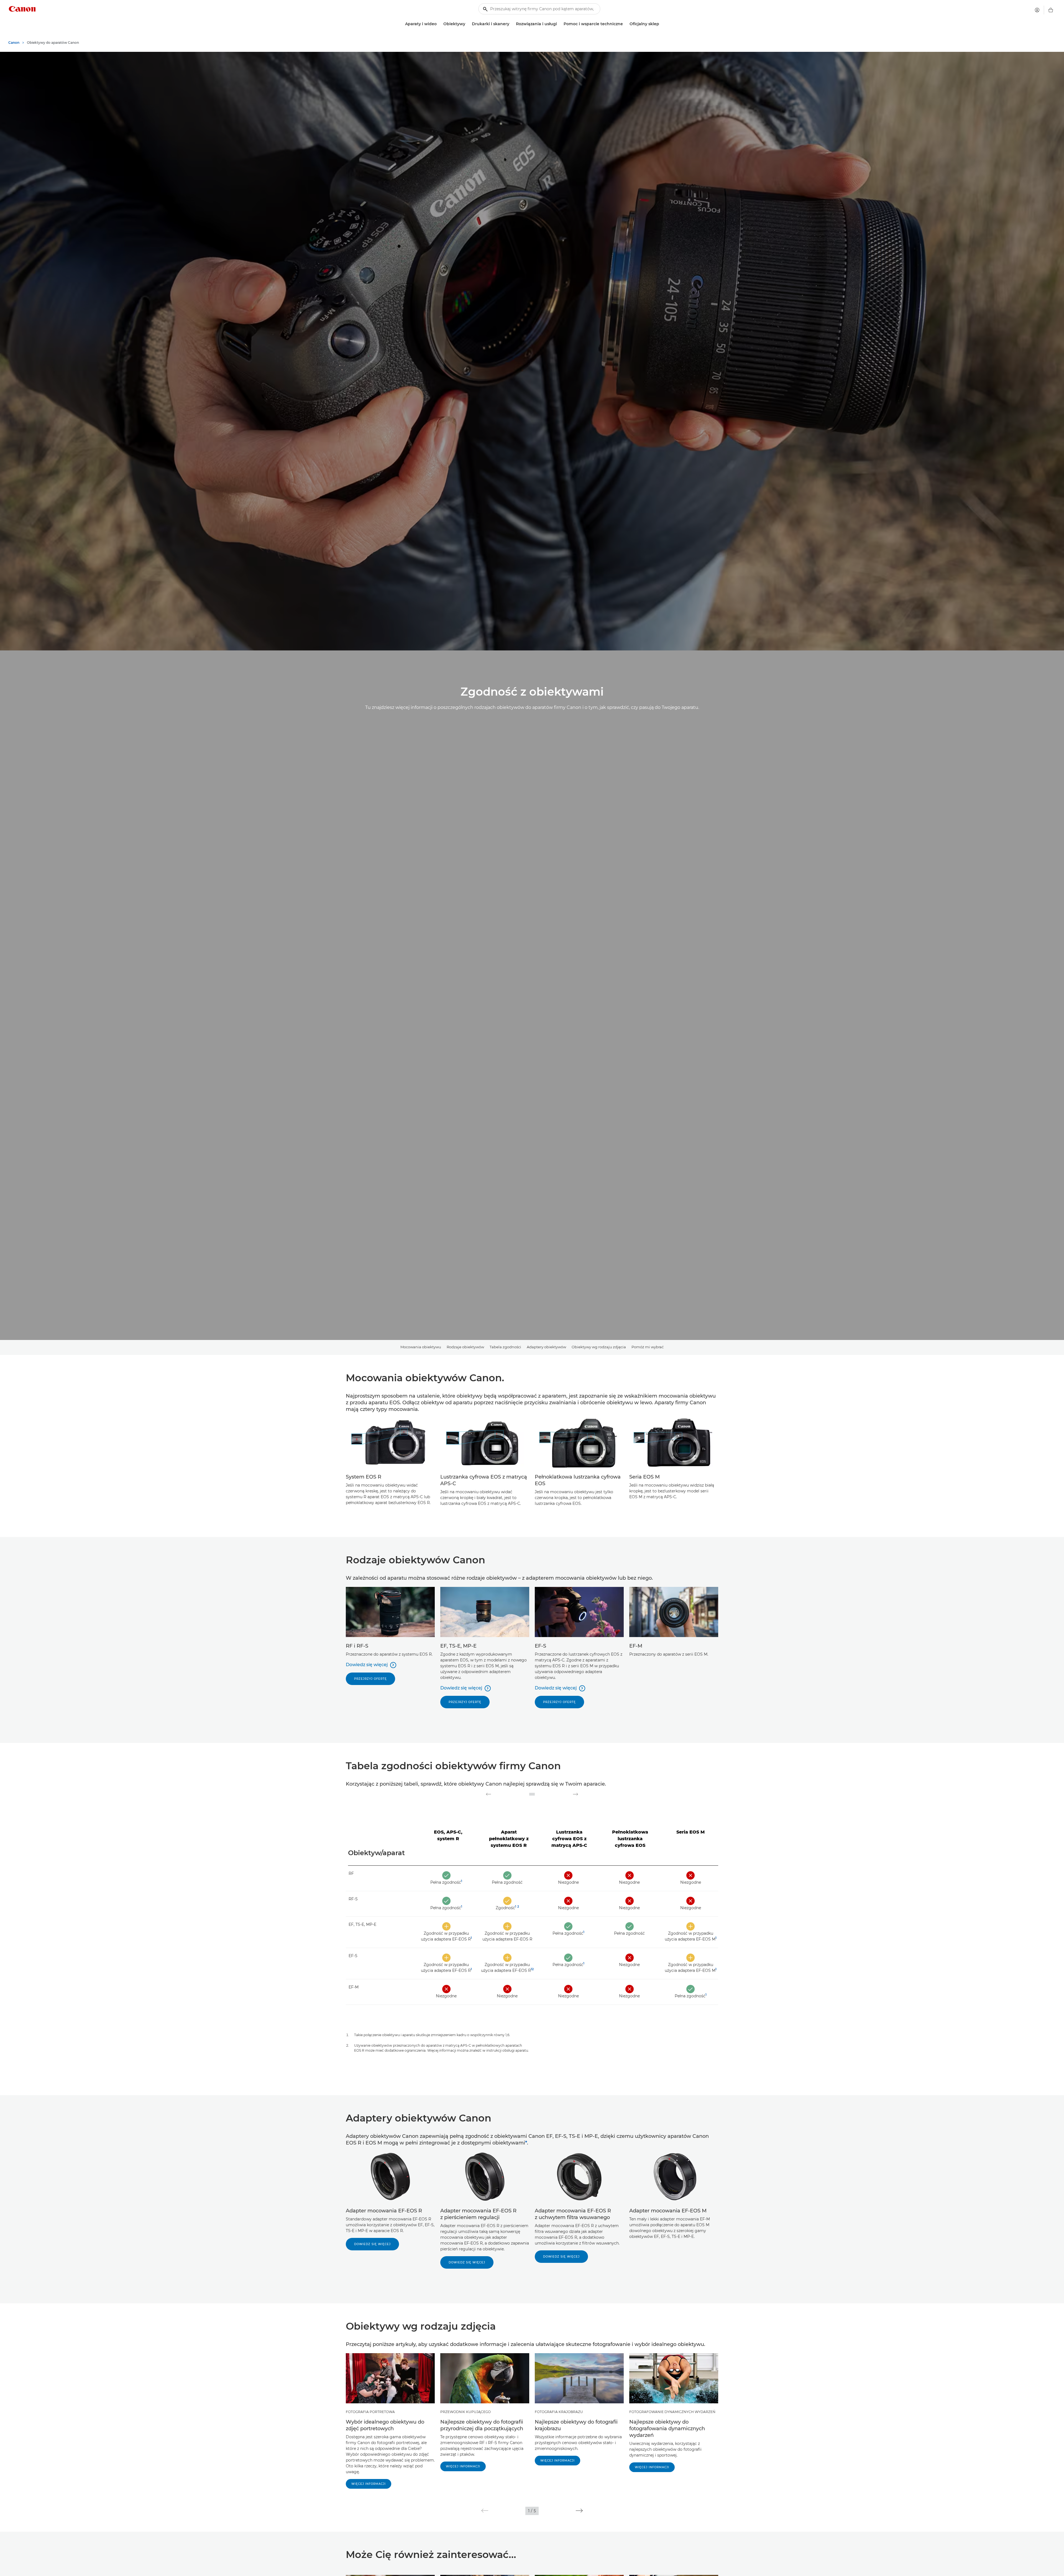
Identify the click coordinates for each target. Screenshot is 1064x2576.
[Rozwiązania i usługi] (559, 24)
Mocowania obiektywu (421, 1347)
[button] (485, 2511)
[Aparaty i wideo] (439, 24)
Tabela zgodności (505, 1347)
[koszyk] (1051, 10)
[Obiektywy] (467, 24)
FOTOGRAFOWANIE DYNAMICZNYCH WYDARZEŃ (672, 2412)
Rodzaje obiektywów (465, 1347)
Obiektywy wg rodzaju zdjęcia (599, 1347)
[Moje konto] (1037, 10)
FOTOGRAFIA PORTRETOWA (370, 2412)
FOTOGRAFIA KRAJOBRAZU (559, 2412)
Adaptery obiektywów (546, 1347)
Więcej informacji (369, 2484)
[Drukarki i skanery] (511, 24)
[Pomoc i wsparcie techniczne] (625, 24)
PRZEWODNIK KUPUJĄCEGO (465, 2412)
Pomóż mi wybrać (648, 1347)
